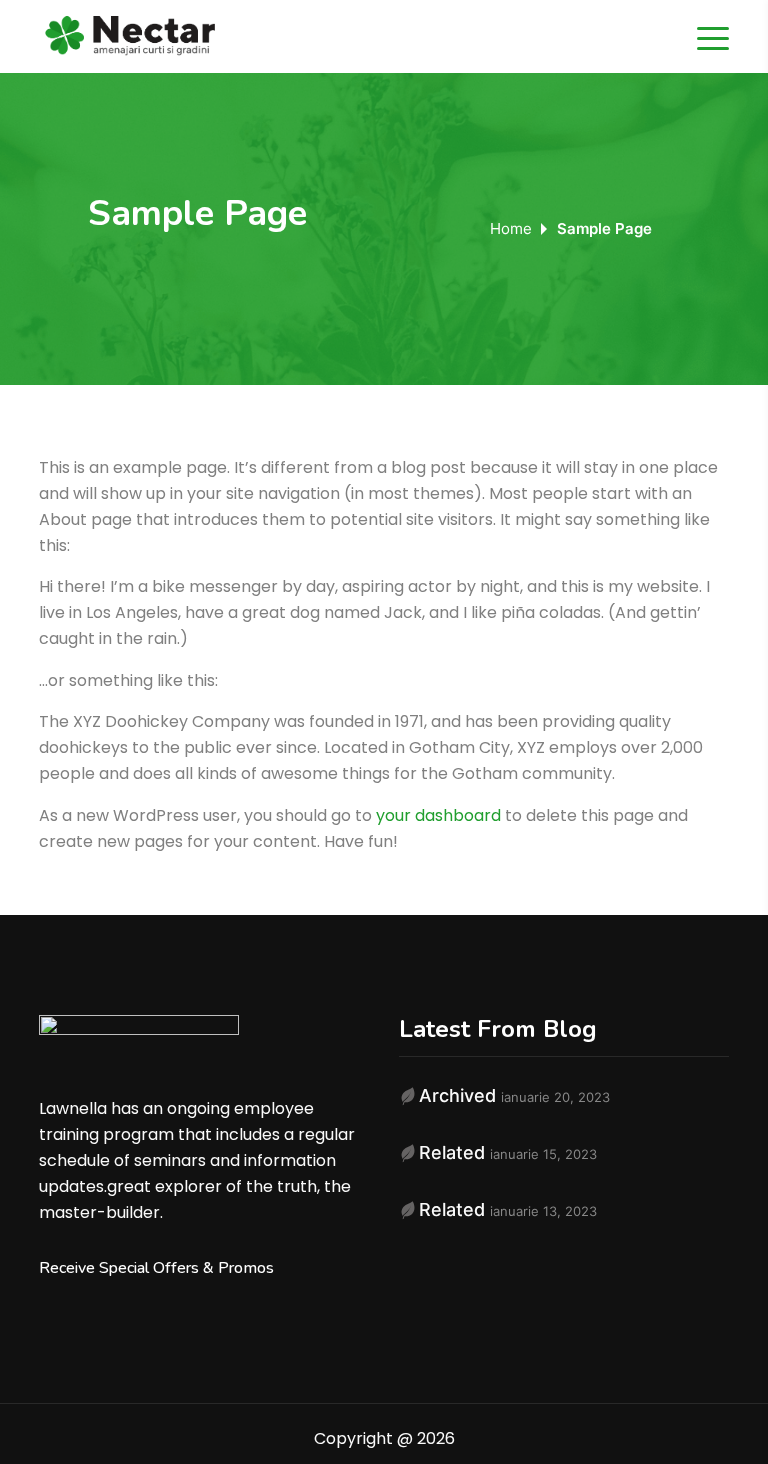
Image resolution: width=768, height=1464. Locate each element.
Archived (457, 1095)
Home (511, 228)
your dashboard (438, 815)
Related (452, 1152)
